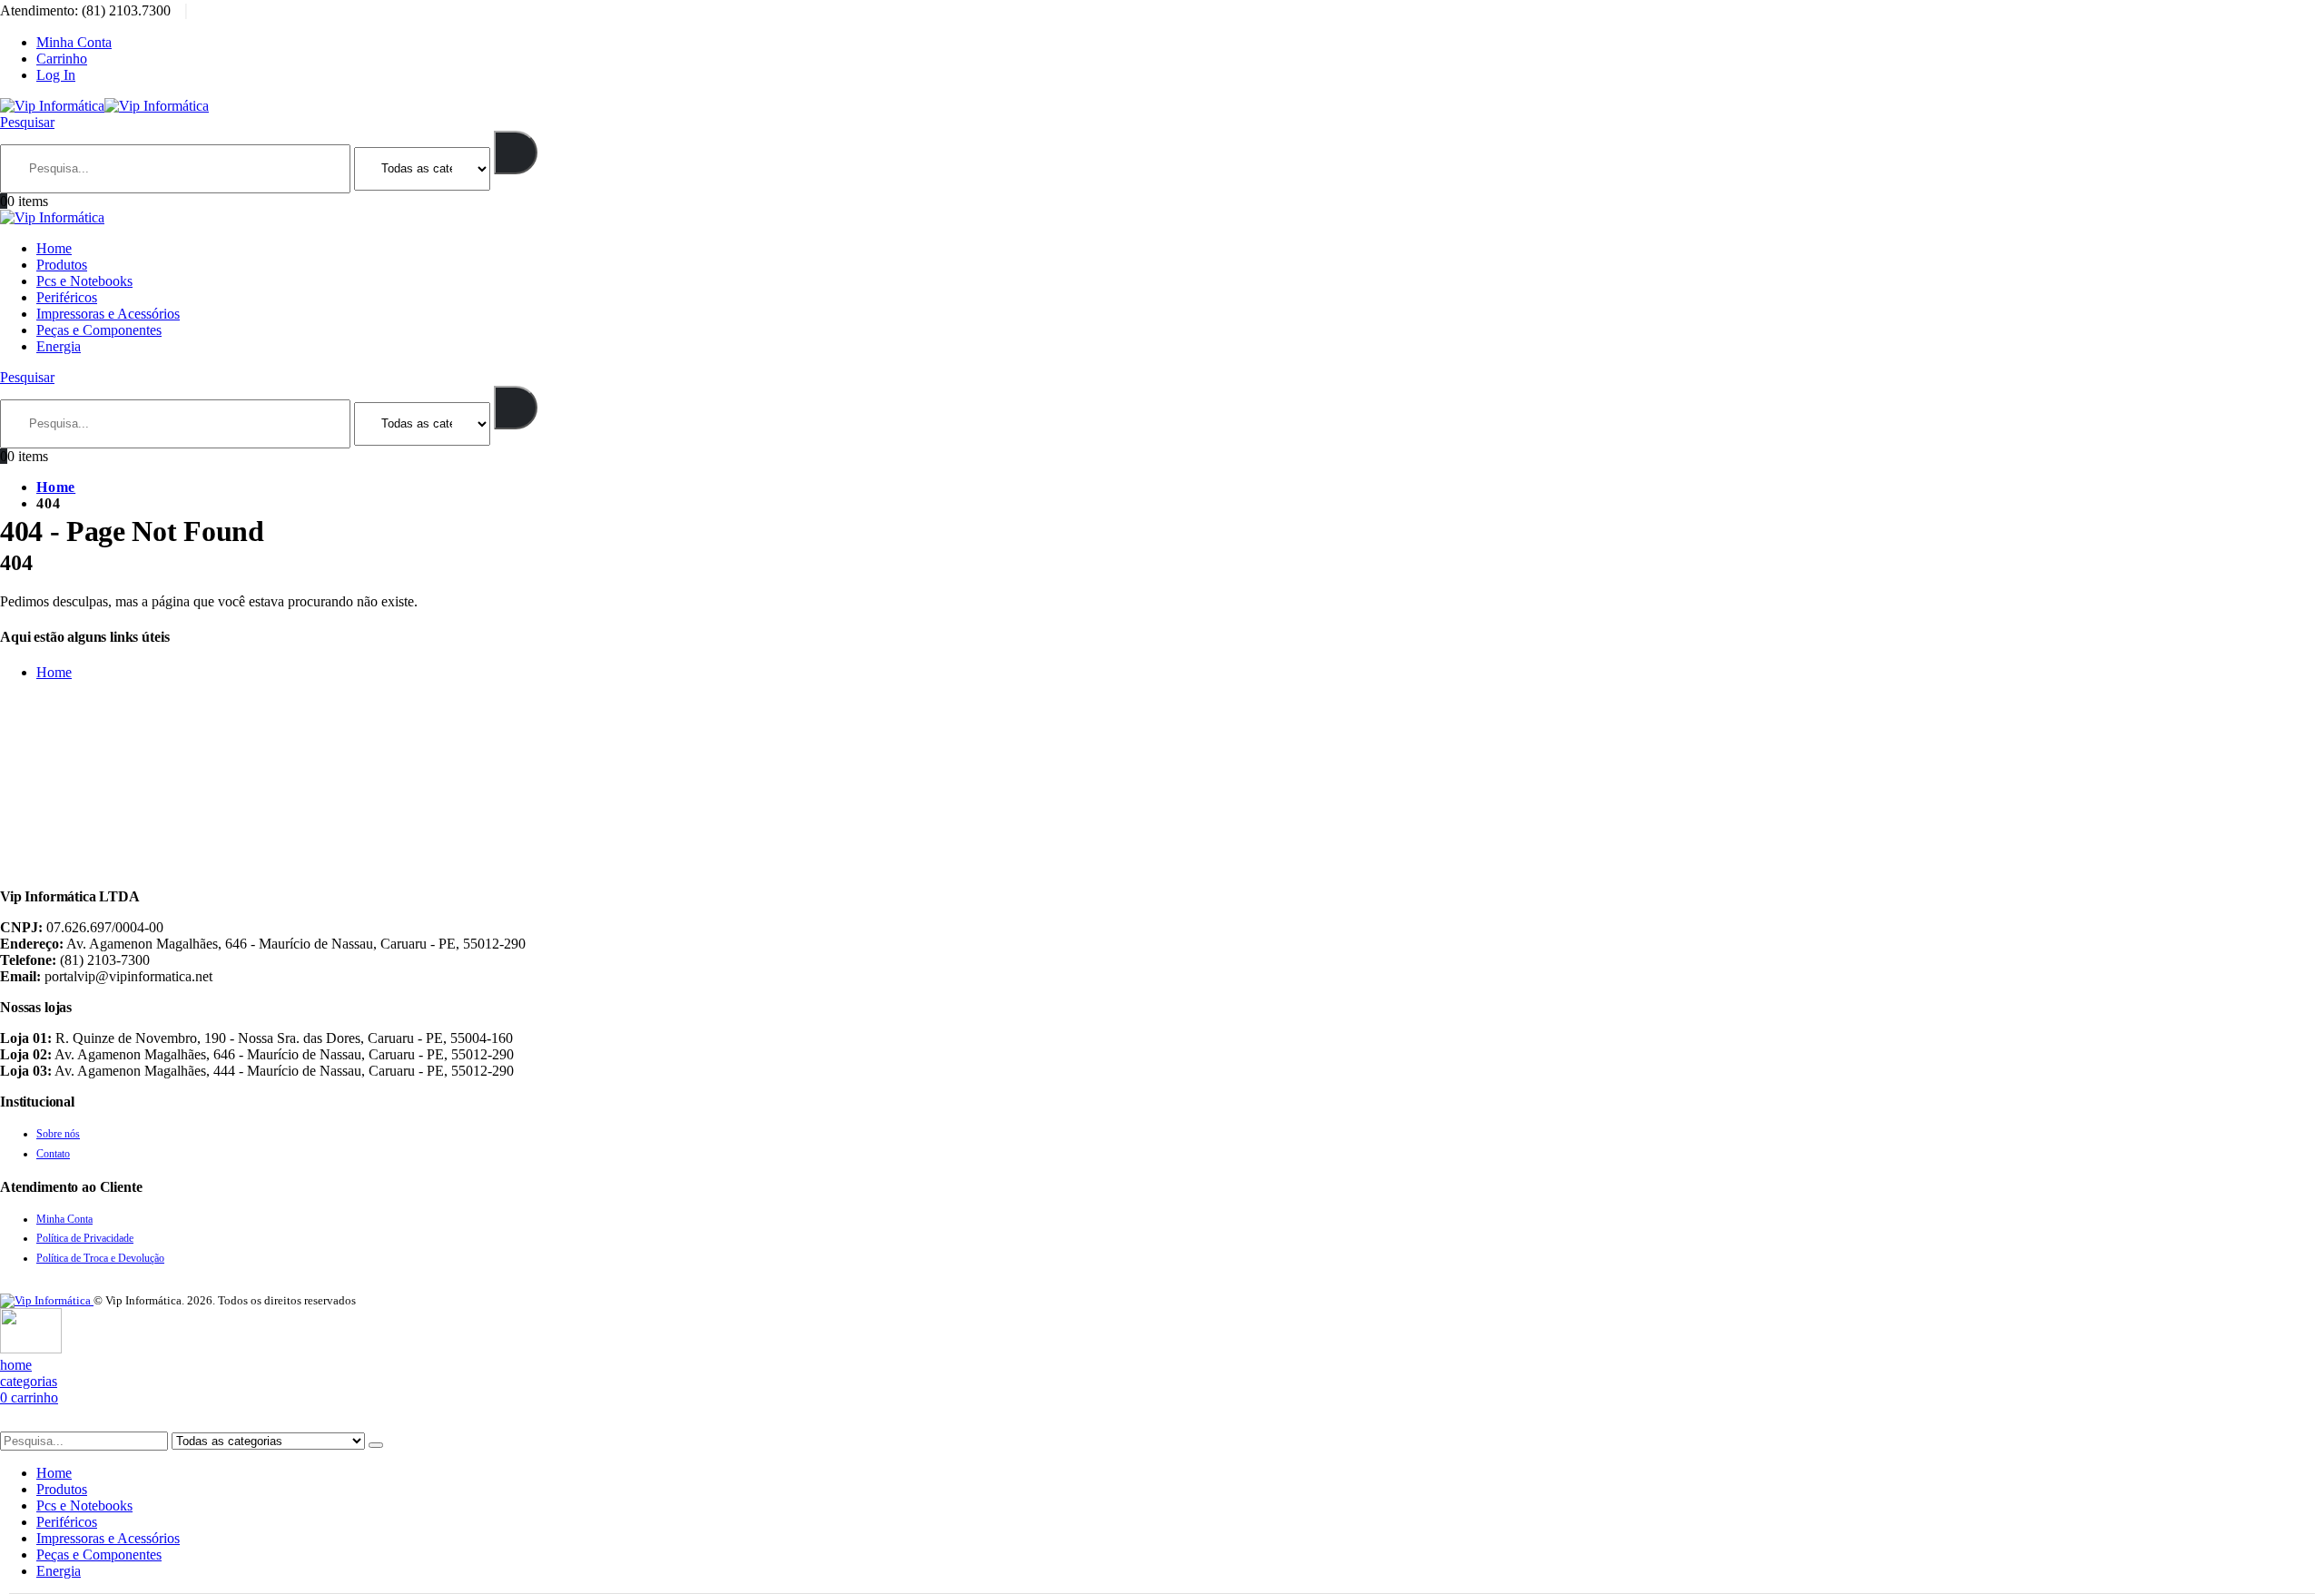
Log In (56, 75)
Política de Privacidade (85, 1238)
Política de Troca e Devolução (100, 1258)
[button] (27, 122)
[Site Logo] (104, 106)
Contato (53, 1154)
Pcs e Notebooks (84, 281)
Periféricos (67, 297)
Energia (59, 346)
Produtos (62, 265)
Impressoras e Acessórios (108, 314)
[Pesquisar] (516, 153)
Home (54, 248)
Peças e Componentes (99, 330)
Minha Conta (74, 42)
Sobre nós (58, 1134)
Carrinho (62, 59)
